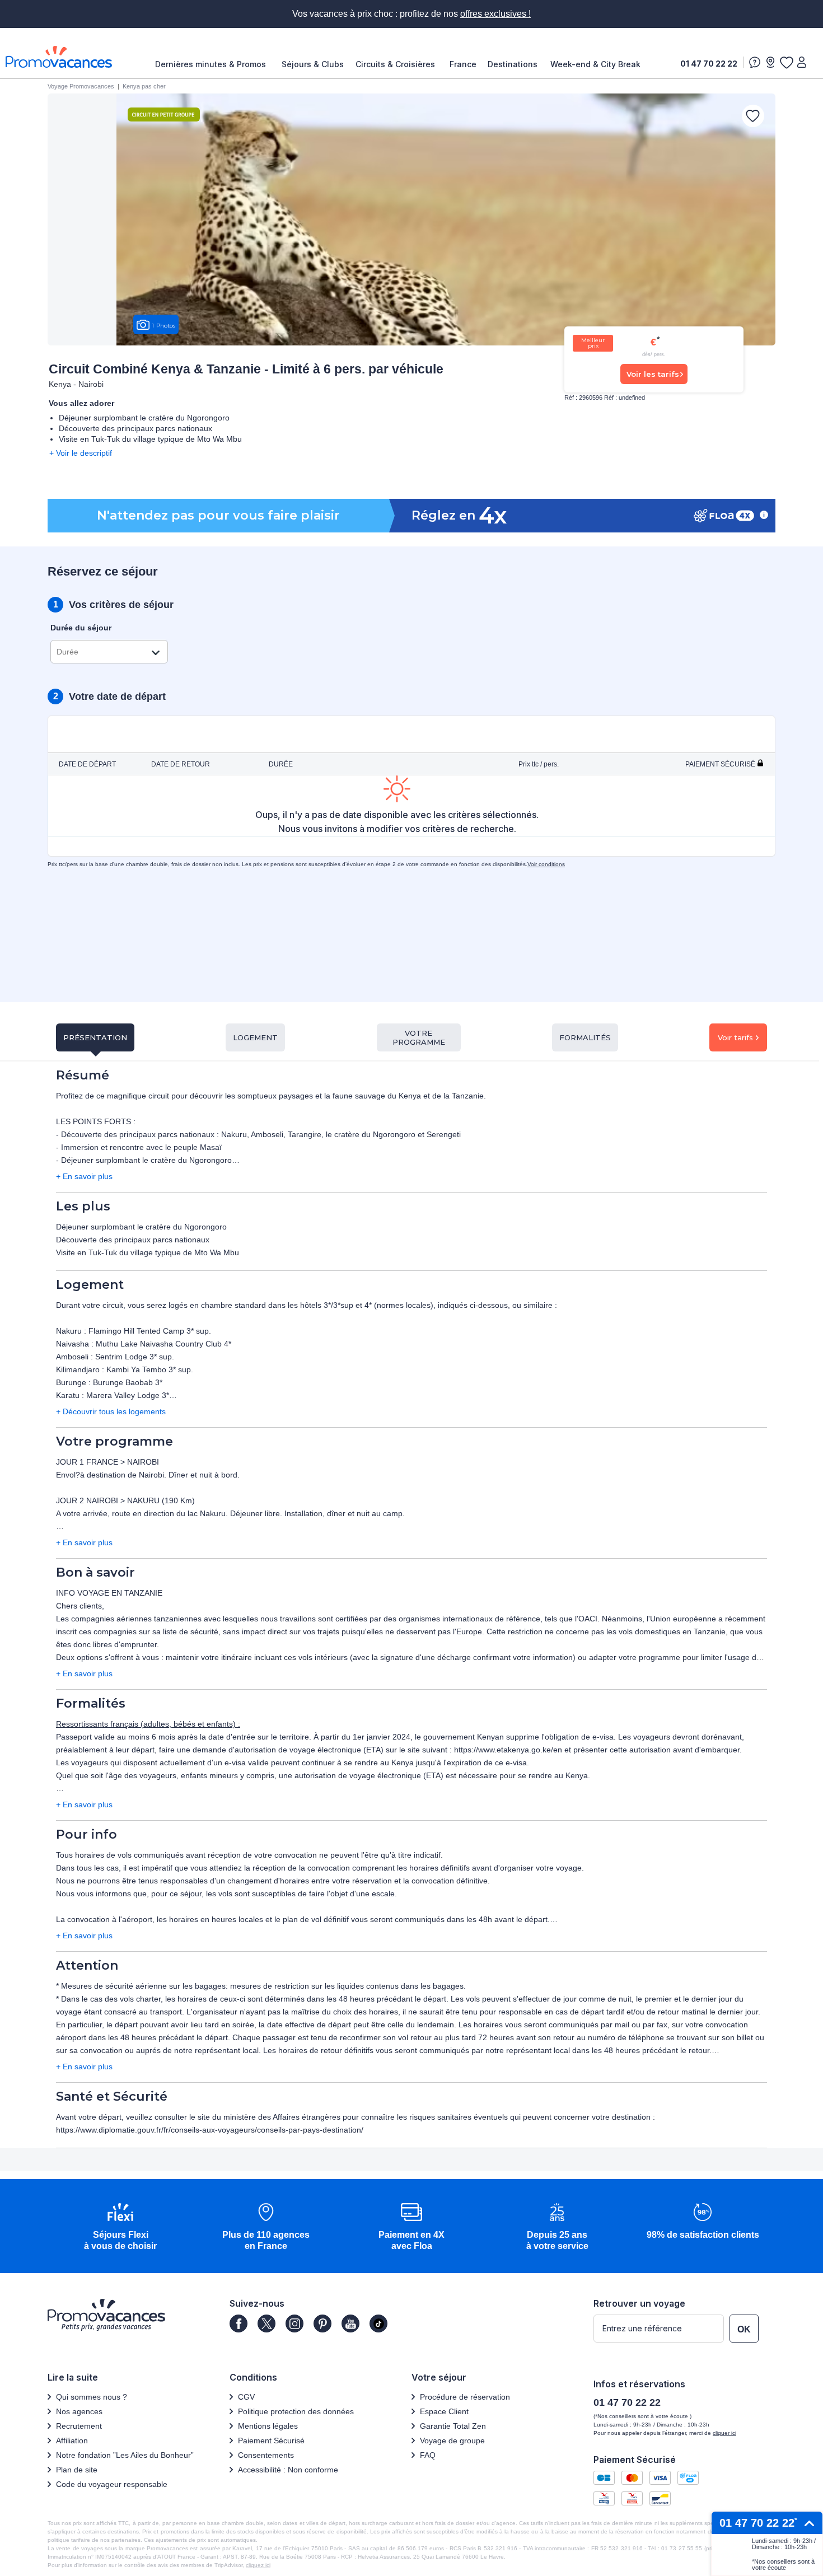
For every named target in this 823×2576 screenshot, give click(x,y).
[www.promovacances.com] (59, 57)
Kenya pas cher (144, 86)
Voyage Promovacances (81, 86)
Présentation (95, 1037)
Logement (255, 1037)
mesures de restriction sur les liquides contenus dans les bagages (347, 1986)
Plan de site (77, 2470)
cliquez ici (258, 2565)
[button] (120, 2227)
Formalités (585, 1037)
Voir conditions (546, 864)
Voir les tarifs (653, 374)
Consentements (266, 2455)
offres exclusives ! (495, 14)
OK (744, 2329)
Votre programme (419, 1037)
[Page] (239, 2323)
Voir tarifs (735, 1037)
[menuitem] (213, 64)
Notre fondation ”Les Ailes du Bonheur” (125, 2455)
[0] (786, 62)
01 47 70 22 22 (709, 64)
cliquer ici (724, 2433)
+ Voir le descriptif (81, 453)
